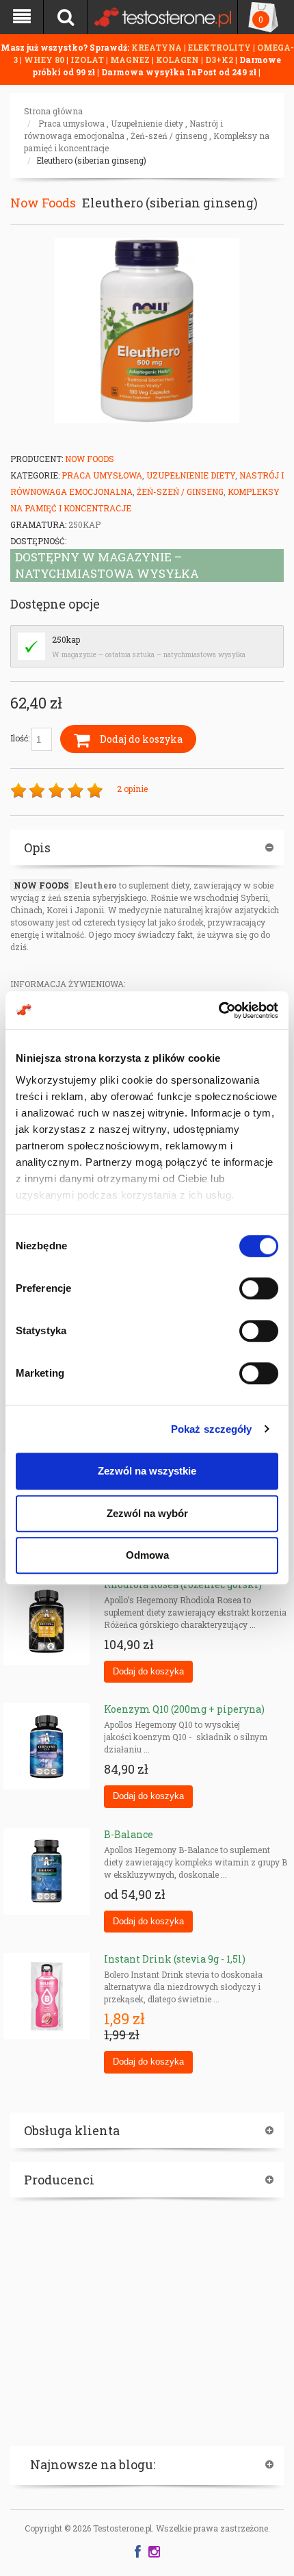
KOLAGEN (178, 60)
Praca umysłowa (71, 123)
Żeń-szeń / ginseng (169, 136)
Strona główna (53, 111)
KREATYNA (158, 47)
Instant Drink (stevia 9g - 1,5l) (175, 1959)
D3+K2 (219, 60)
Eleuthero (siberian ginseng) (91, 160)
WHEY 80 (44, 60)
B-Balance (129, 1834)
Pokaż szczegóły (212, 1429)
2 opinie (132, 789)
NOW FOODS (41, 885)
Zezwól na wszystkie (147, 1471)
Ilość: (21, 738)
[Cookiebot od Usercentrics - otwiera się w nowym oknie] (218, 1010)
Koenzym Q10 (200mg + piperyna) (184, 1709)
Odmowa (147, 1555)
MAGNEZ (131, 60)
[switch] (259, 1288)
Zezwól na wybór (147, 1513)
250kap (66, 639)
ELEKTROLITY (219, 47)
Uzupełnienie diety (147, 123)
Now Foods (43, 203)
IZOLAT (88, 60)
